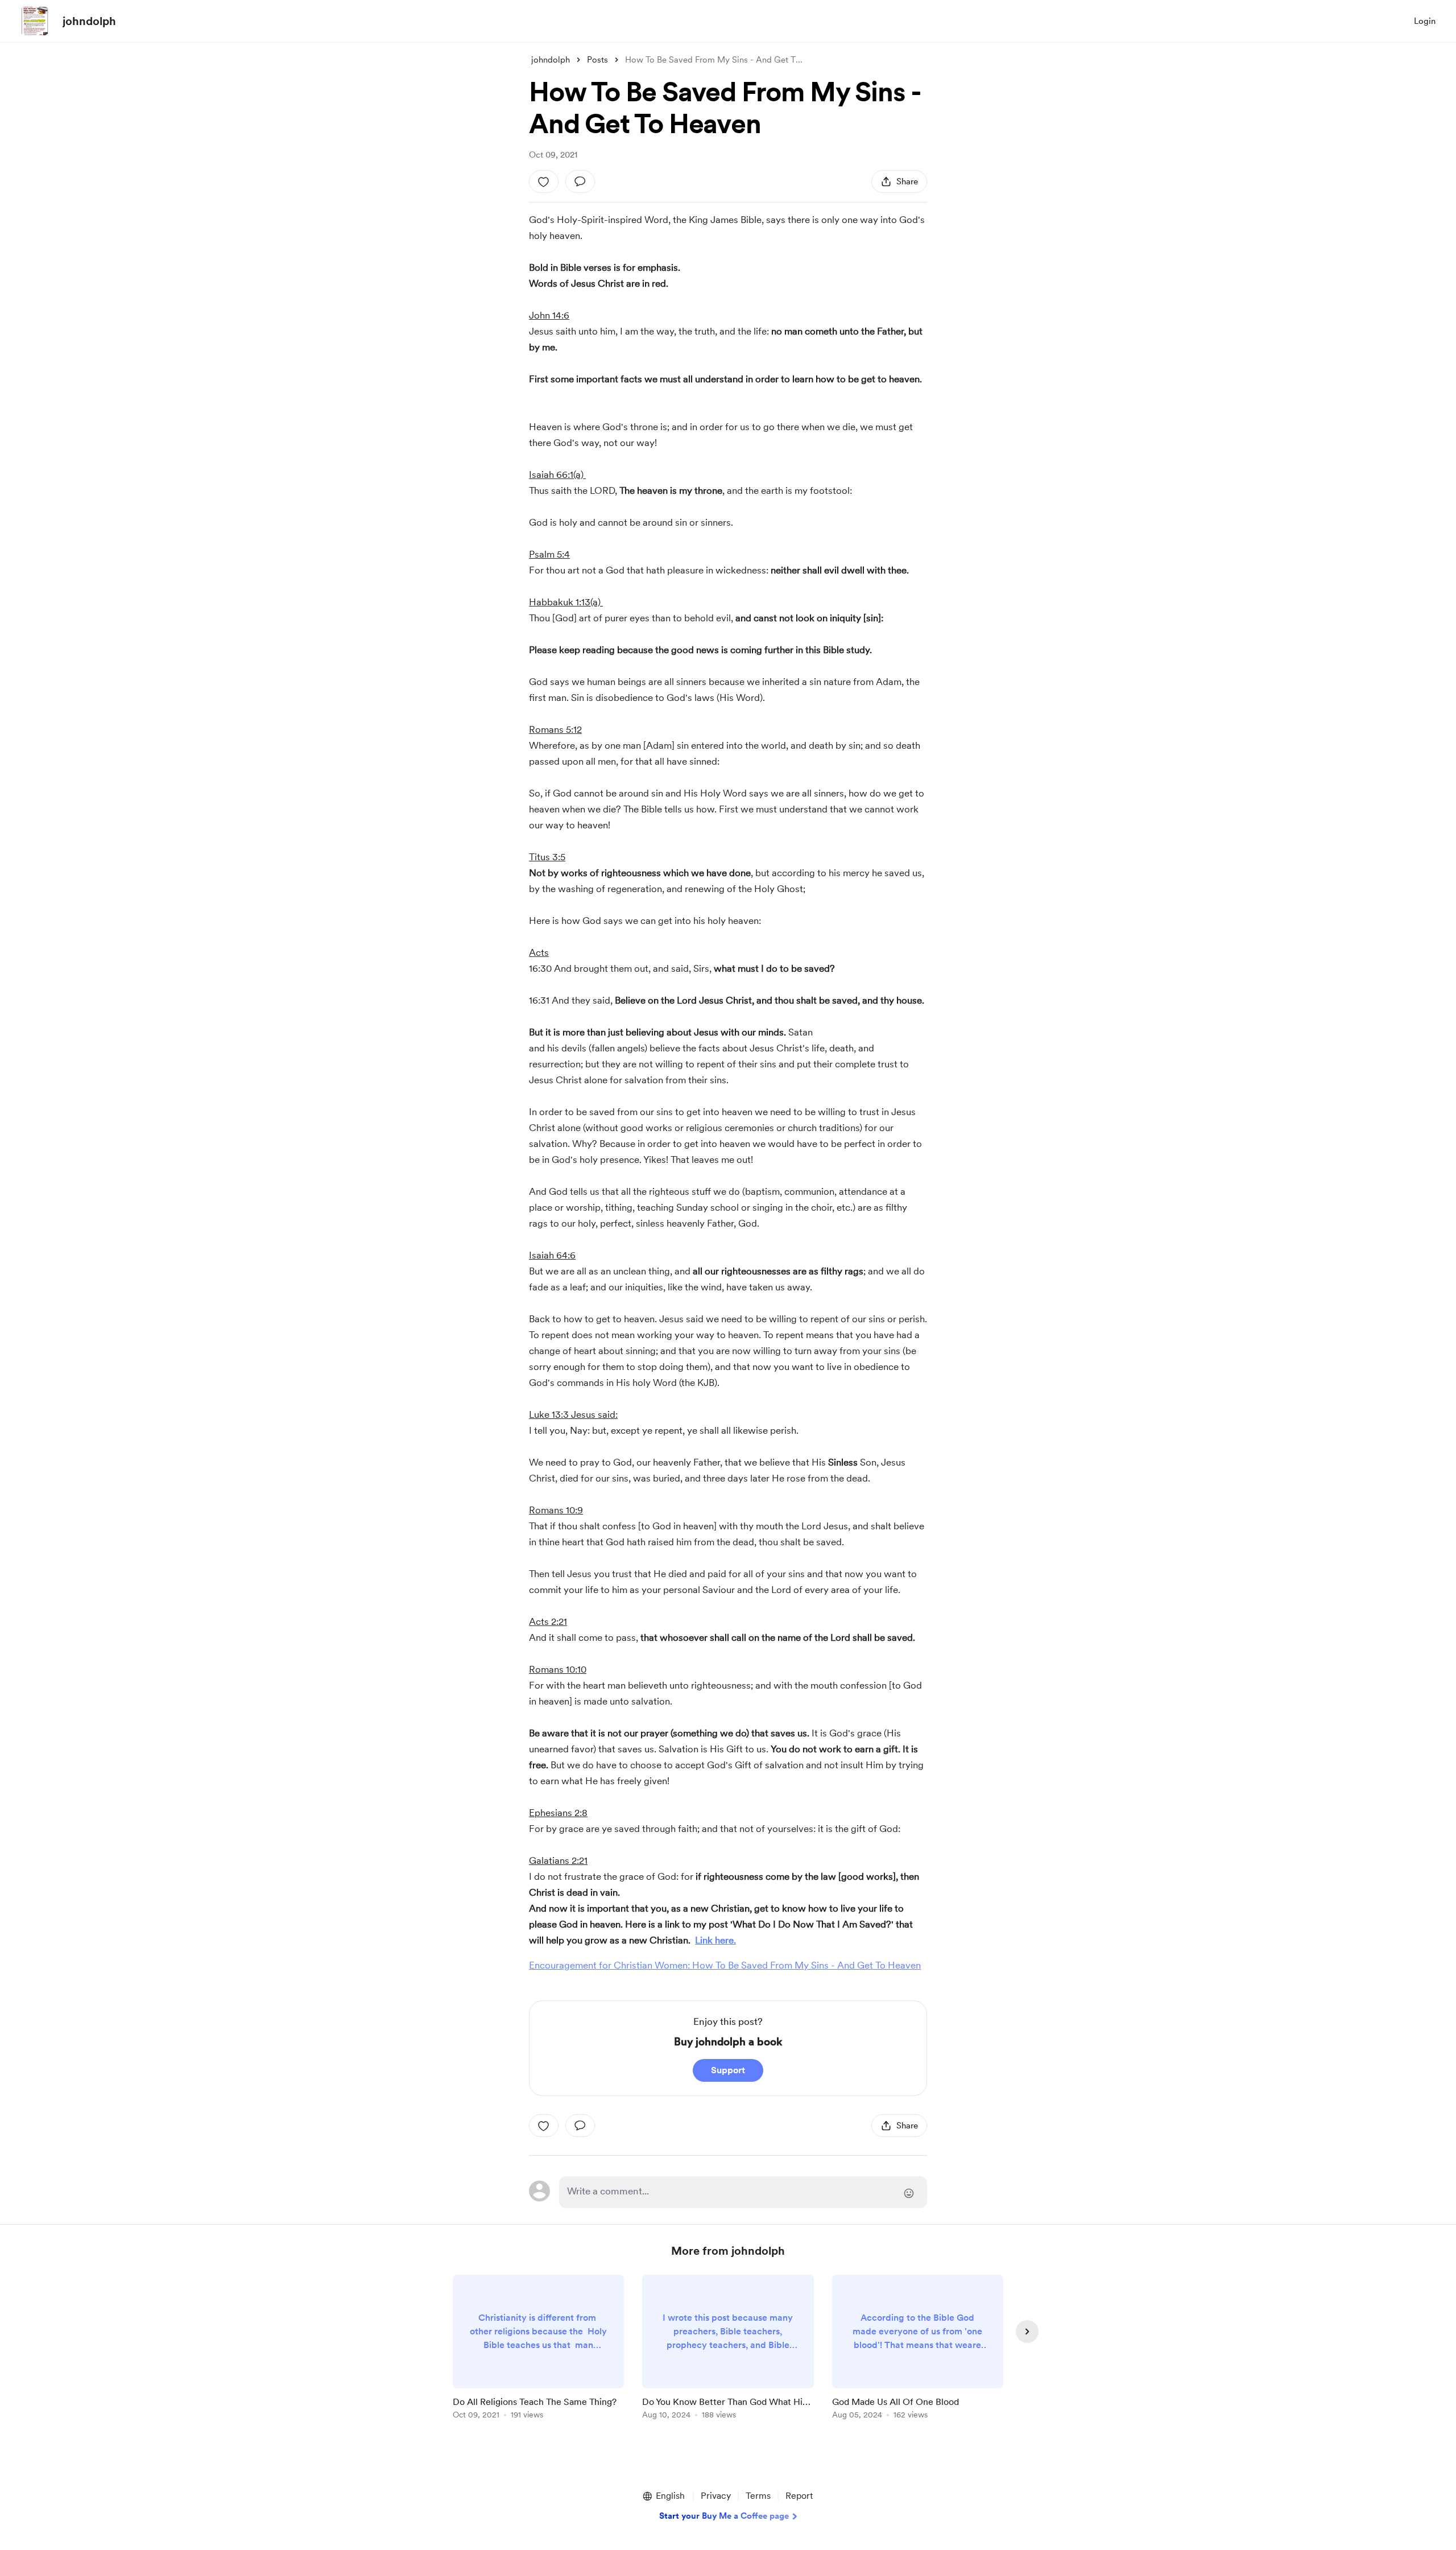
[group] (538, 2349)
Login (1425, 21)
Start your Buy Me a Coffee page (724, 2516)
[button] (663, 2496)
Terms (758, 2496)
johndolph (89, 21)
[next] (1027, 2332)
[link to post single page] (538, 2349)
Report (799, 2496)
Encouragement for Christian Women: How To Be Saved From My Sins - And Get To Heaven (725, 1965)
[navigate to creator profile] (35, 21)
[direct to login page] (743, 2192)
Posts (597, 60)
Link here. (715, 1940)
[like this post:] (544, 181)
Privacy (716, 2496)
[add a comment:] (580, 181)
